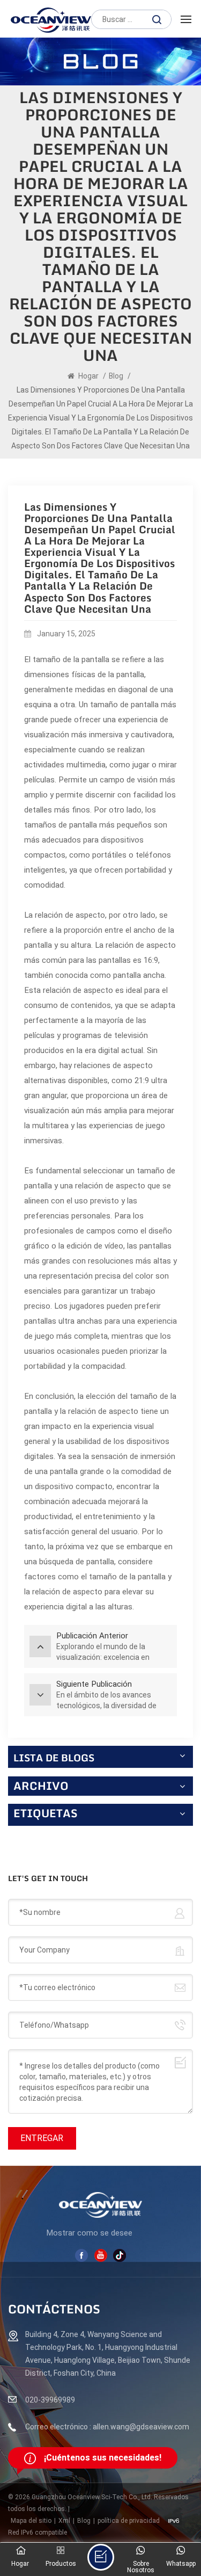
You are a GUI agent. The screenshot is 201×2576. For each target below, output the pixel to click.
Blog (116, 376)
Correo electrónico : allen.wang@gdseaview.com (107, 2427)
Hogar (88, 376)
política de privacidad (129, 2521)
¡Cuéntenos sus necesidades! (103, 2458)
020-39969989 (50, 2400)
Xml (64, 2521)
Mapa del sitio (31, 2521)
